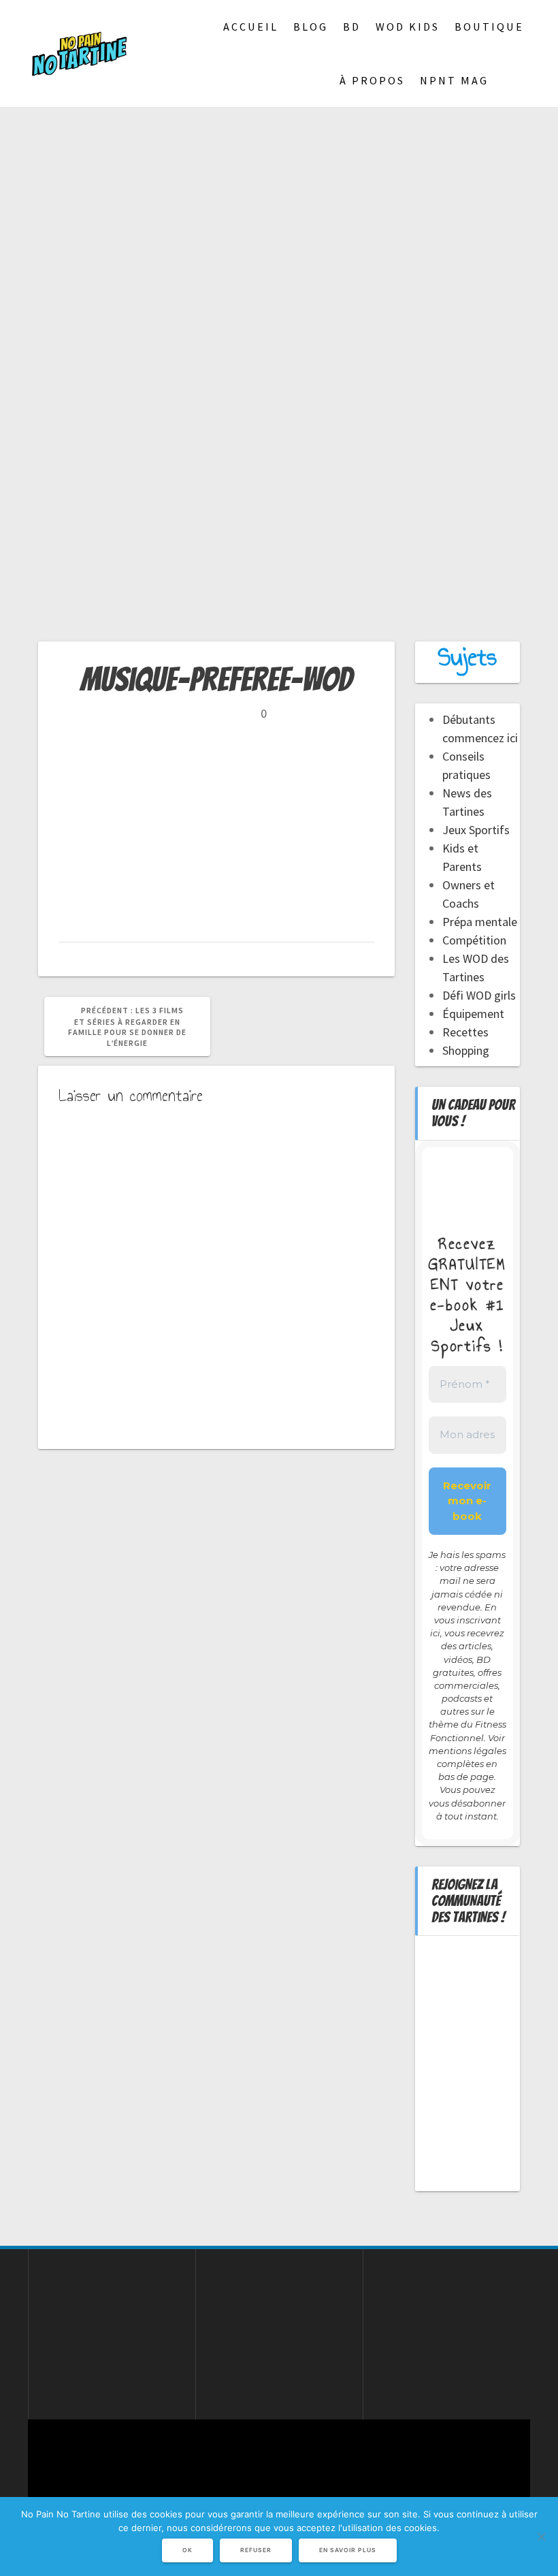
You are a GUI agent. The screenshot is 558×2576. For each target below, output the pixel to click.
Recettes (465, 1032)
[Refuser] (541, 2537)
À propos (372, 80)
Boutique (489, 27)
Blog (311, 27)
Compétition (474, 940)
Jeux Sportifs (476, 830)
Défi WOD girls (479, 995)
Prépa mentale (480, 922)
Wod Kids (408, 27)
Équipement (473, 1014)
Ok (187, 2550)
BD (352, 27)
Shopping (466, 1050)
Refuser (256, 2550)
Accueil (251, 27)
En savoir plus (348, 2550)
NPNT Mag (454, 80)
